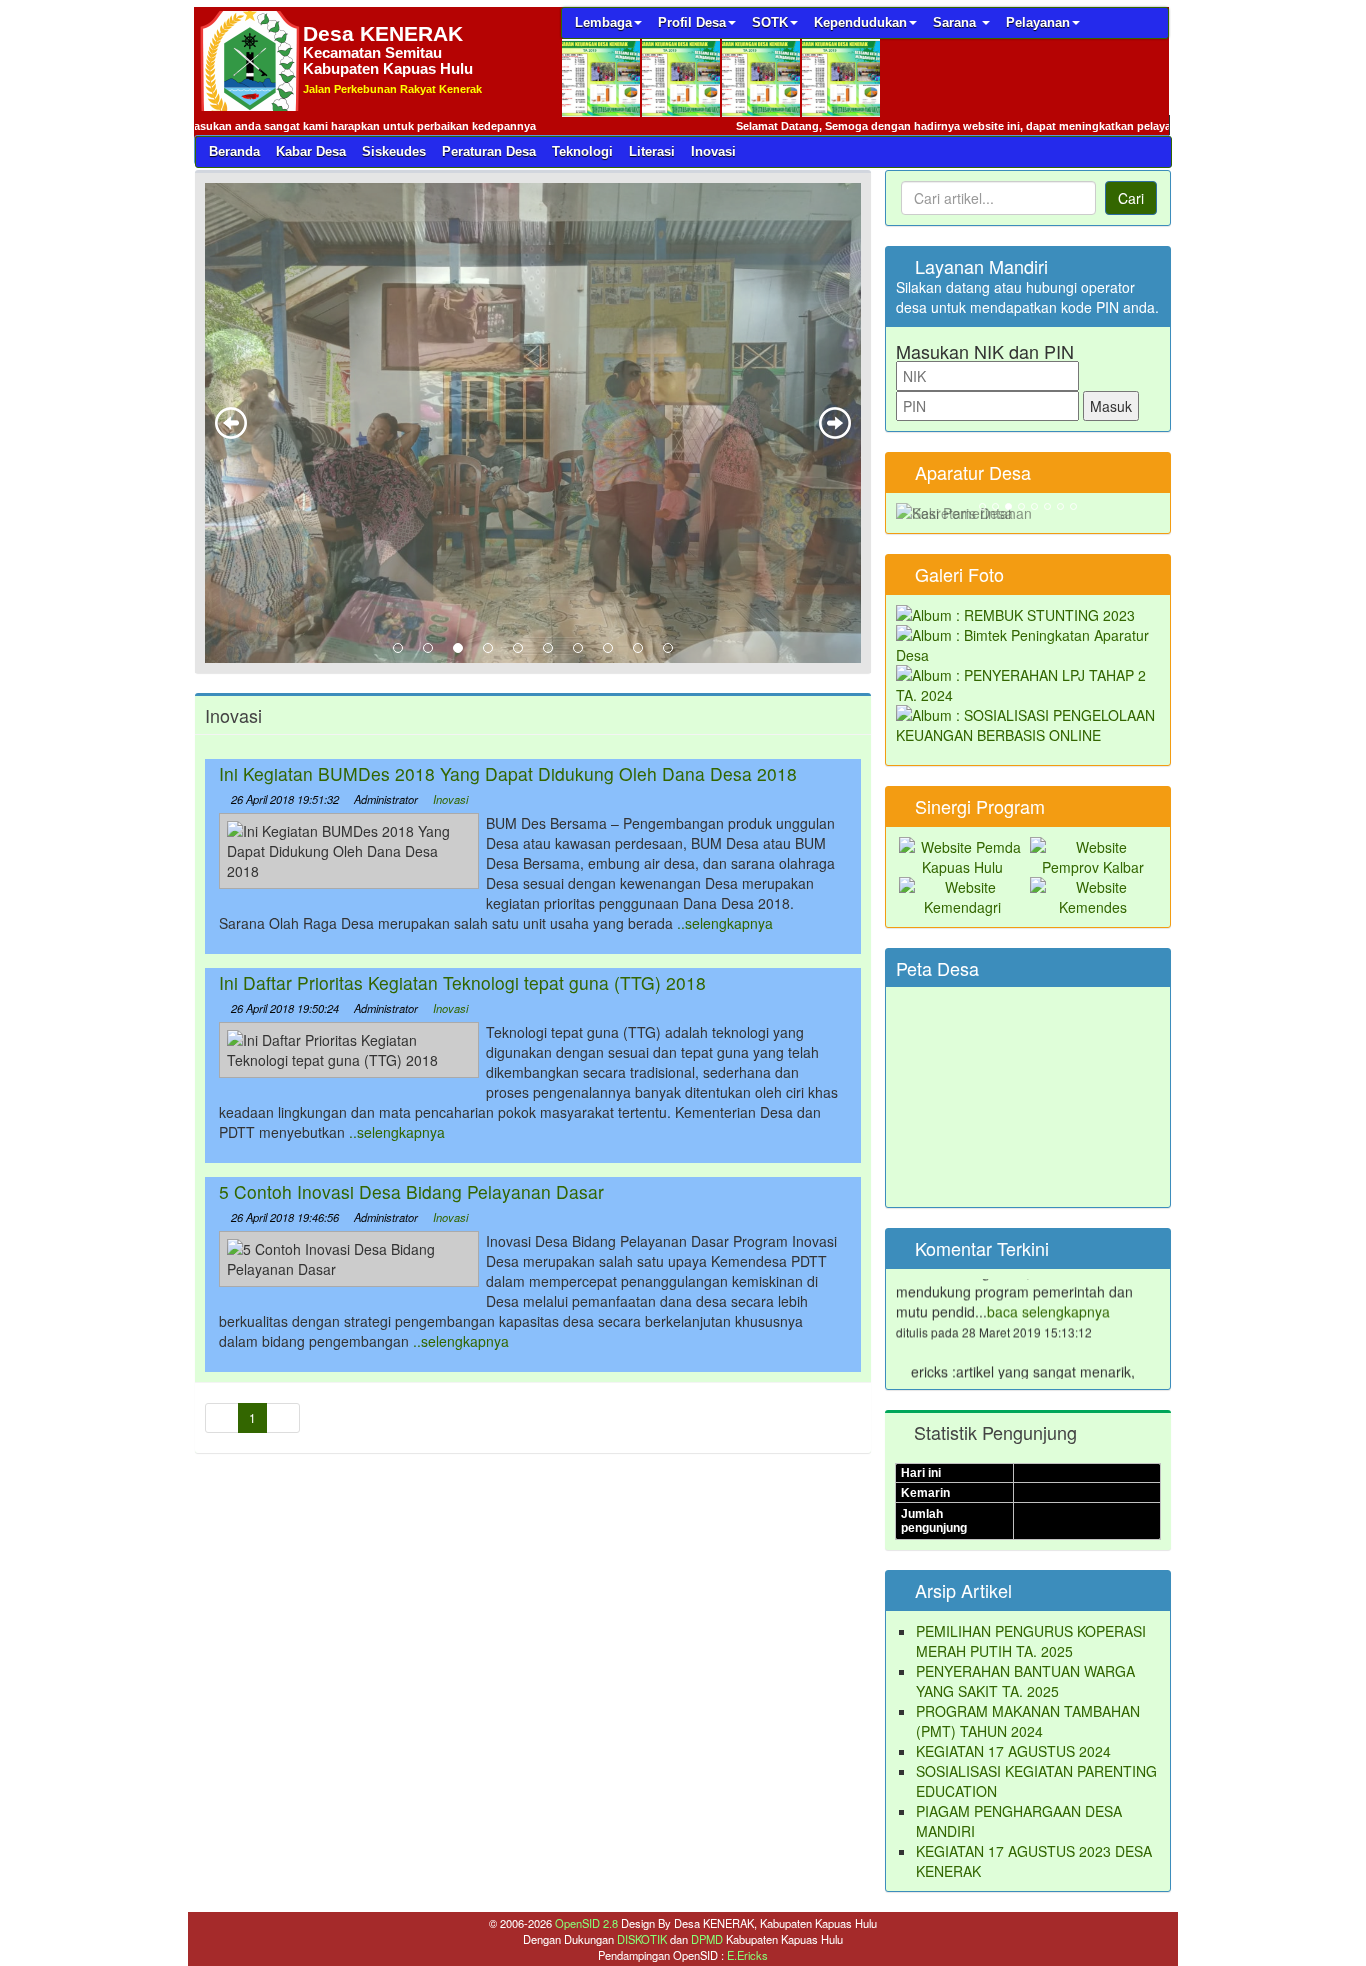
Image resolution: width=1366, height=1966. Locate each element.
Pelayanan (1038, 22)
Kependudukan (860, 22)
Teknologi (582, 151)
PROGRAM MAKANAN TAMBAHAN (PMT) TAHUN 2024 (1028, 1721)
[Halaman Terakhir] (283, 1418)
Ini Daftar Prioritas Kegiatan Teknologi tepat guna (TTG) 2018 (462, 982)
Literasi (652, 151)
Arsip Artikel (961, 1590)
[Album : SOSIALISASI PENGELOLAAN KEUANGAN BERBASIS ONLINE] (1028, 723)
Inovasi (713, 151)
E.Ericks (747, 1955)
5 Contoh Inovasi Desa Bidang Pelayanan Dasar (411, 1191)
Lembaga (603, 22)
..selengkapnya (725, 923)
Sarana (956, 22)
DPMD (708, 1939)
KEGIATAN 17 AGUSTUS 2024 (1013, 1751)
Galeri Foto (957, 574)
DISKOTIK (643, 1939)
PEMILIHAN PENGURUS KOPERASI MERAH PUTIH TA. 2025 (1031, 1641)
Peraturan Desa (489, 151)
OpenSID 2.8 (586, 1923)
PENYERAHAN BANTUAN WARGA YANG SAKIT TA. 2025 (1025, 1681)
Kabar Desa (311, 151)
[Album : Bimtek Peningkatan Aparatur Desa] (1028, 643)
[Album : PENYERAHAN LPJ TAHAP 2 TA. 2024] (1028, 683)
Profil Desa (692, 22)
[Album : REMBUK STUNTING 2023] (1015, 613)
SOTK (770, 22)
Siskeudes (394, 151)
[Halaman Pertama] (222, 1418)
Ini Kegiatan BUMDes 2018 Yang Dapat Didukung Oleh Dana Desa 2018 (508, 773)
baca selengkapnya (1048, 1286)
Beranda (234, 151)
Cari (1131, 198)
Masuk (1111, 406)
